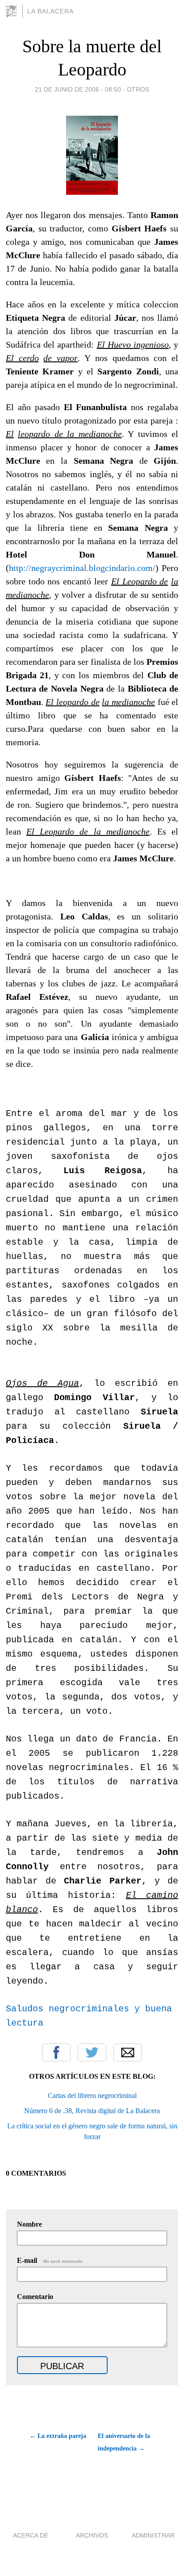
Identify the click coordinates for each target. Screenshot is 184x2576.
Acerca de (31, 2535)
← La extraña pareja (58, 2436)
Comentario (35, 2297)
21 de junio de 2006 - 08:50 (78, 89)
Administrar (153, 2535)
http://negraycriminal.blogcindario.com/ (82, 568)
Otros (138, 89)
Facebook (56, 2052)
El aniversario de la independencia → (124, 2442)
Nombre (29, 2224)
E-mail (50, 2260)
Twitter (92, 2052)
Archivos (92, 2535)
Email (128, 2052)
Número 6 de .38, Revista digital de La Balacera (92, 2111)
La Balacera (50, 11)
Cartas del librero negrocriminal (92, 2096)
